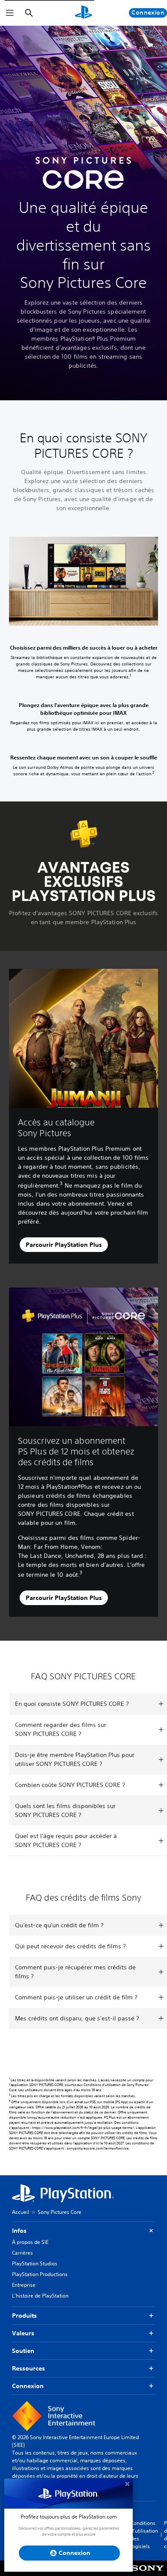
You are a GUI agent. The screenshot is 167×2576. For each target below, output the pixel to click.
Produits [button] (24, 2316)
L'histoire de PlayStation (40, 2296)
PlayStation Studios (35, 2263)
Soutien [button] (23, 2351)
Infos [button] (19, 2231)
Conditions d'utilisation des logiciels (144, 2535)
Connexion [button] (28, 2386)
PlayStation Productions (40, 2274)
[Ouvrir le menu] (10, 13)
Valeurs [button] (23, 2333)
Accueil (21, 2212)
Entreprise (24, 2285)
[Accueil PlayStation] (83, 13)
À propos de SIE (30, 2242)
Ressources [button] (28, 2368)
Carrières (22, 2253)
